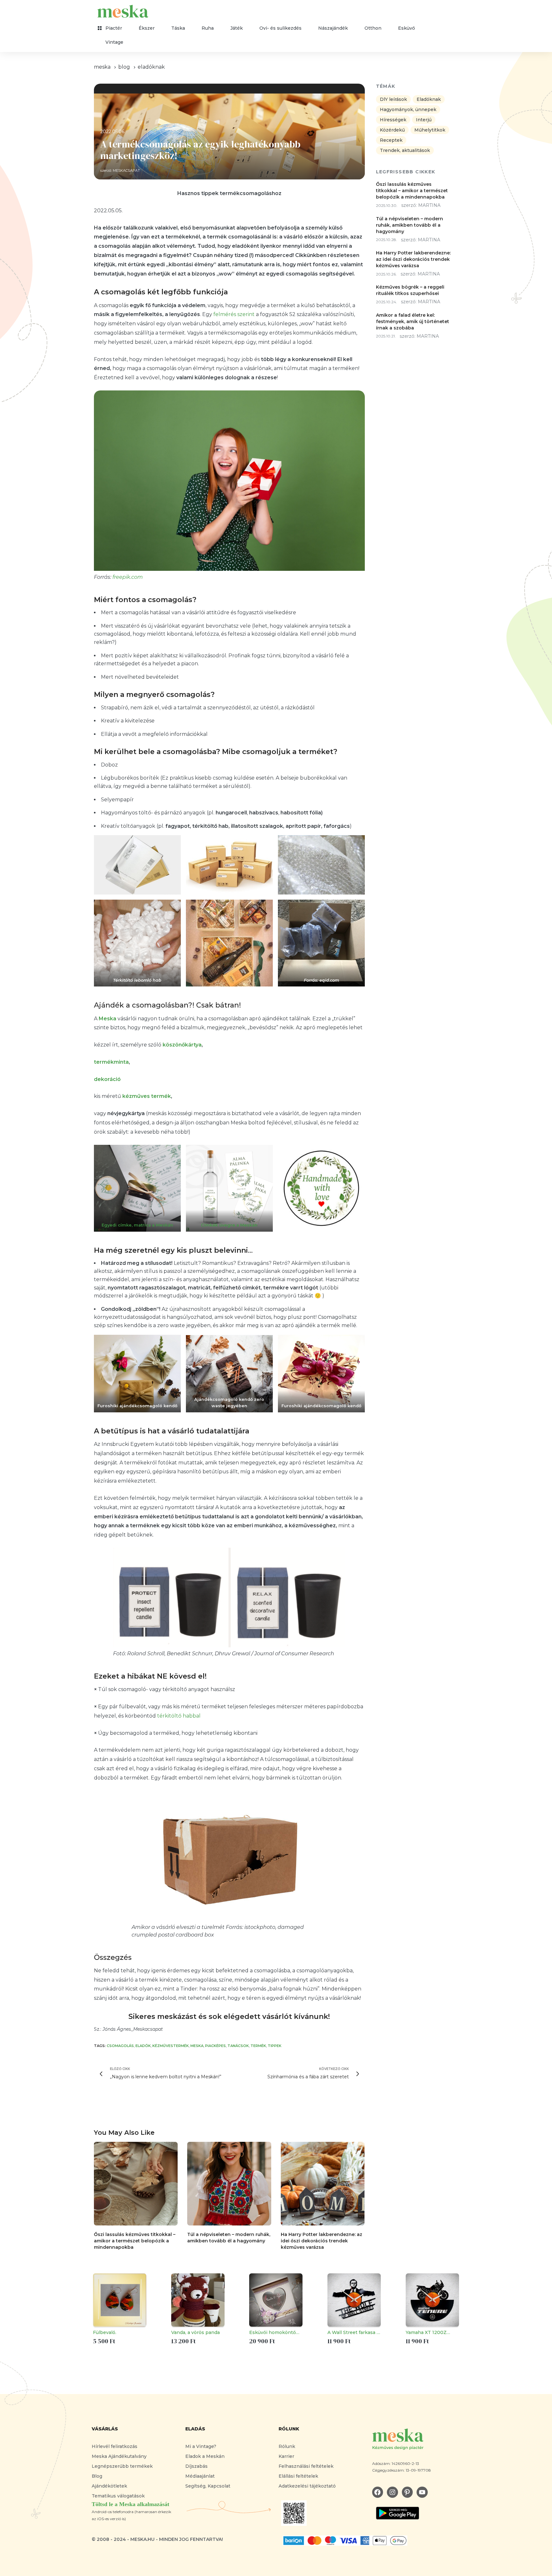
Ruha (208, 28)
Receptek (391, 140)
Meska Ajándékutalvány (119, 2456)
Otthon (373, 28)
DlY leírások (393, 100)
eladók (143, 2046)
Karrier (286, 2456)
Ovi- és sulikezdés (280, 28)
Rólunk (287, 2446)
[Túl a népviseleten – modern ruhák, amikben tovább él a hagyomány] (229, 2184)
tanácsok (238, 2046)
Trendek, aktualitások (405, 151)
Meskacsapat (126, 170)
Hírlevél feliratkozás (115, 2446)
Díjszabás (196, 2466)
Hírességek (393, 120)
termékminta (111, 1062)
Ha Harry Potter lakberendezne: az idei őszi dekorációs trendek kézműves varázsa (322, 2241)
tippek (275, 2046)
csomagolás (120, 2046)
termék (258, 2046)
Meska (197, 2046)
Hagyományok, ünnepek (408, 110)
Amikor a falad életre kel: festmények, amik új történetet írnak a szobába (413, 321)
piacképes (215, 2046)
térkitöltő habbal (179, 1716)
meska (102, 67)
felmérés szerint (234, 314)
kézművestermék (171, 2046)
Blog (97, 2476)
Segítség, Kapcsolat (208, 2486)
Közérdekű (392, 130)
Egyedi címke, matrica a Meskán (137, 1225)
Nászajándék (333, 28)
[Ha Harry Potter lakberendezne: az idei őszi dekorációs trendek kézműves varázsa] (323, 2184)
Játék (237, 28)
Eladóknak (151, 67)
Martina (429, 206)
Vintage (114, 42)
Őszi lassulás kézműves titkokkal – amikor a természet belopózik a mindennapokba (135, 2241)
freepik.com (128, 577)
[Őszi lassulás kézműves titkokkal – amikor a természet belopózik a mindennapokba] (136, 2184)
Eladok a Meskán (205, 2456)
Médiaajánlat (200, 2476)
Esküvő (406, 28)
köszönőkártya (182, 1045)
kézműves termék (147, 1096)
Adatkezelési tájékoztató (307, 2486)
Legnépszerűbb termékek (122, 2466)
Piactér (114, 28)
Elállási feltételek (298, 2476)
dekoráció (107, 1079)
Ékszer (147, 28)
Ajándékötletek (109, 2486)
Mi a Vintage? (201, 2446)
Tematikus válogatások (118, 2496)
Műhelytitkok (430, 130)
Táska (178, 28)
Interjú (424, 120)
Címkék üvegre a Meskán (229, 1225)
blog (124, 67)
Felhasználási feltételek (306, 2466)
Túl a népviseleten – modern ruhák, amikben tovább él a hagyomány (410, 225)
